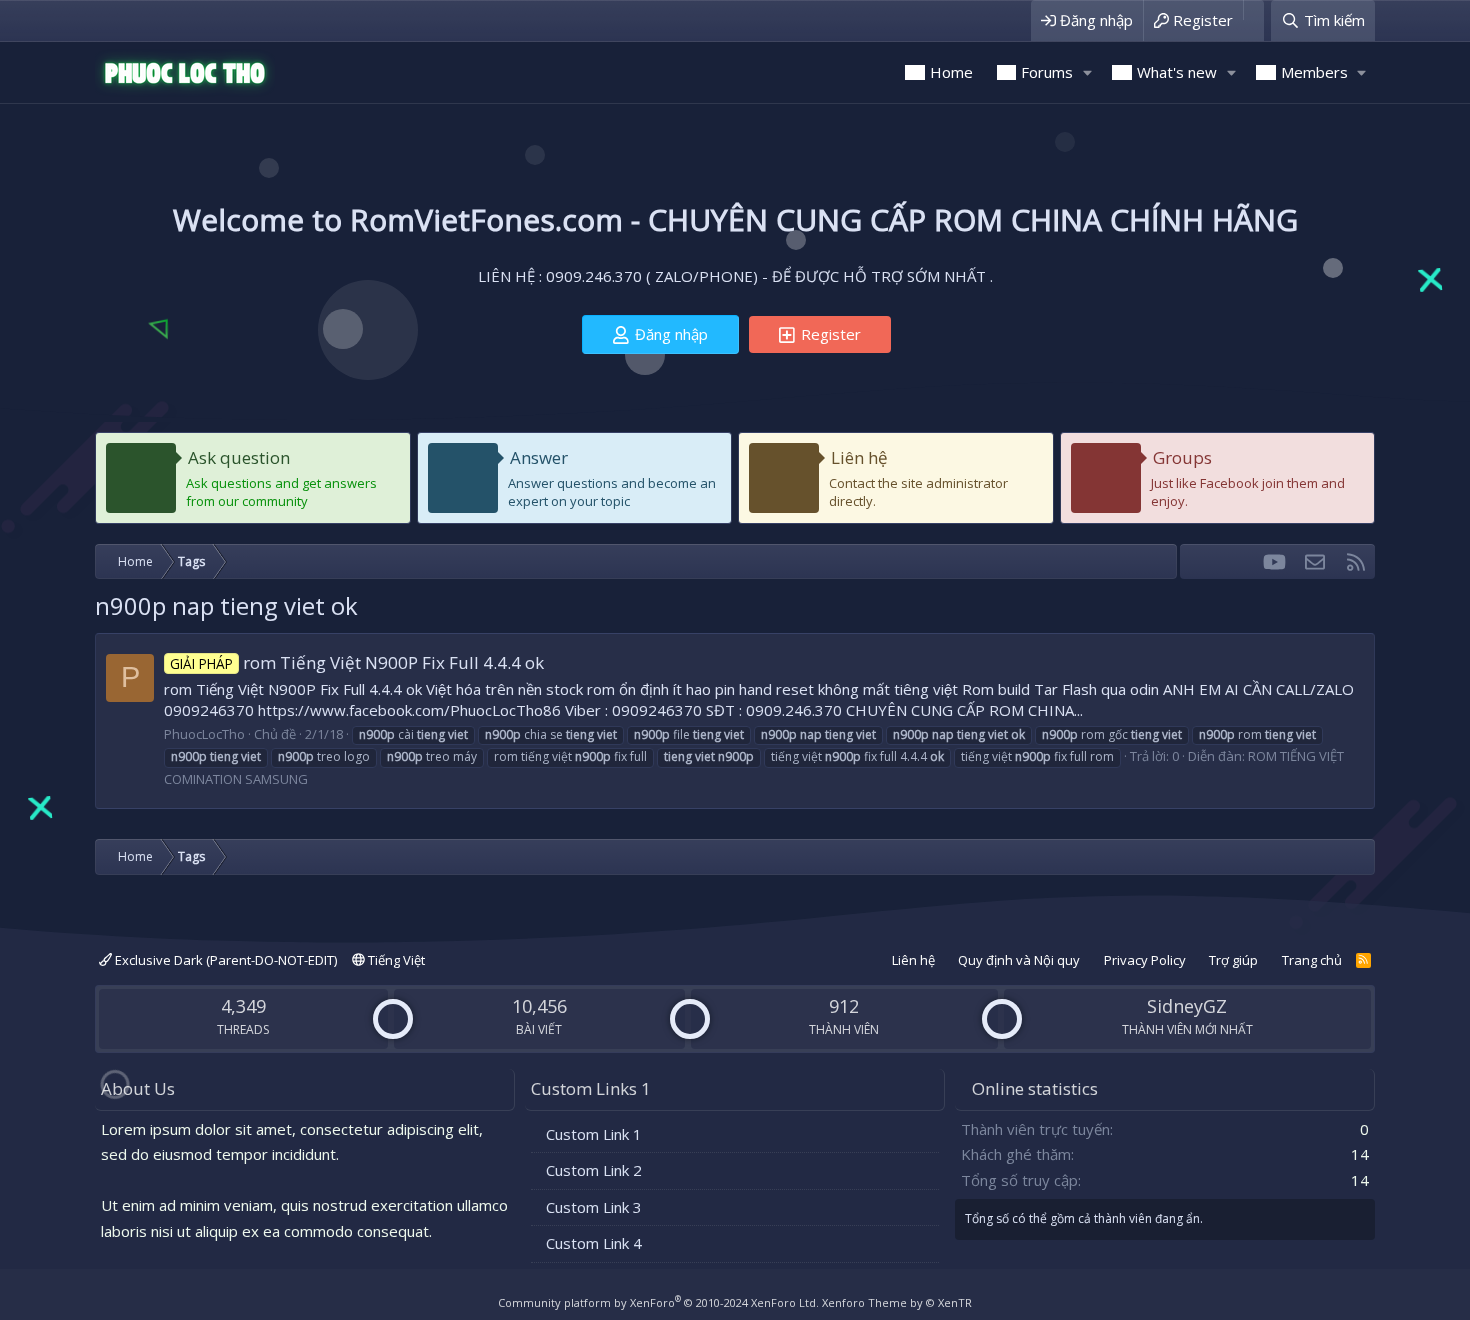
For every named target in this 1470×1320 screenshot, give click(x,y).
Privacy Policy (1145, 960)
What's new (1177, 72)
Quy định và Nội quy (1019, 960)
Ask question (239, 457)
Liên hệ (859, 457)
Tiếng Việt (395, 960)
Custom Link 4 (594, 1243)
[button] (1087, 72)
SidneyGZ (1187, 1006)
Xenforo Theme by (897, 1302)
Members (1314, 72)
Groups (1182, 457)
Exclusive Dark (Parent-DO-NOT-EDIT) (224, 960)
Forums (1047, 72)
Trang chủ (1312, 960)
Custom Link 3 (594, 1207)
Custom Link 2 (594, 1170)
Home (951, 72)
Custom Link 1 (594, 1134)
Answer (539, 457)
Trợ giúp (1233, 960)
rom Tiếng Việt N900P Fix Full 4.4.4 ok (357, 662)
